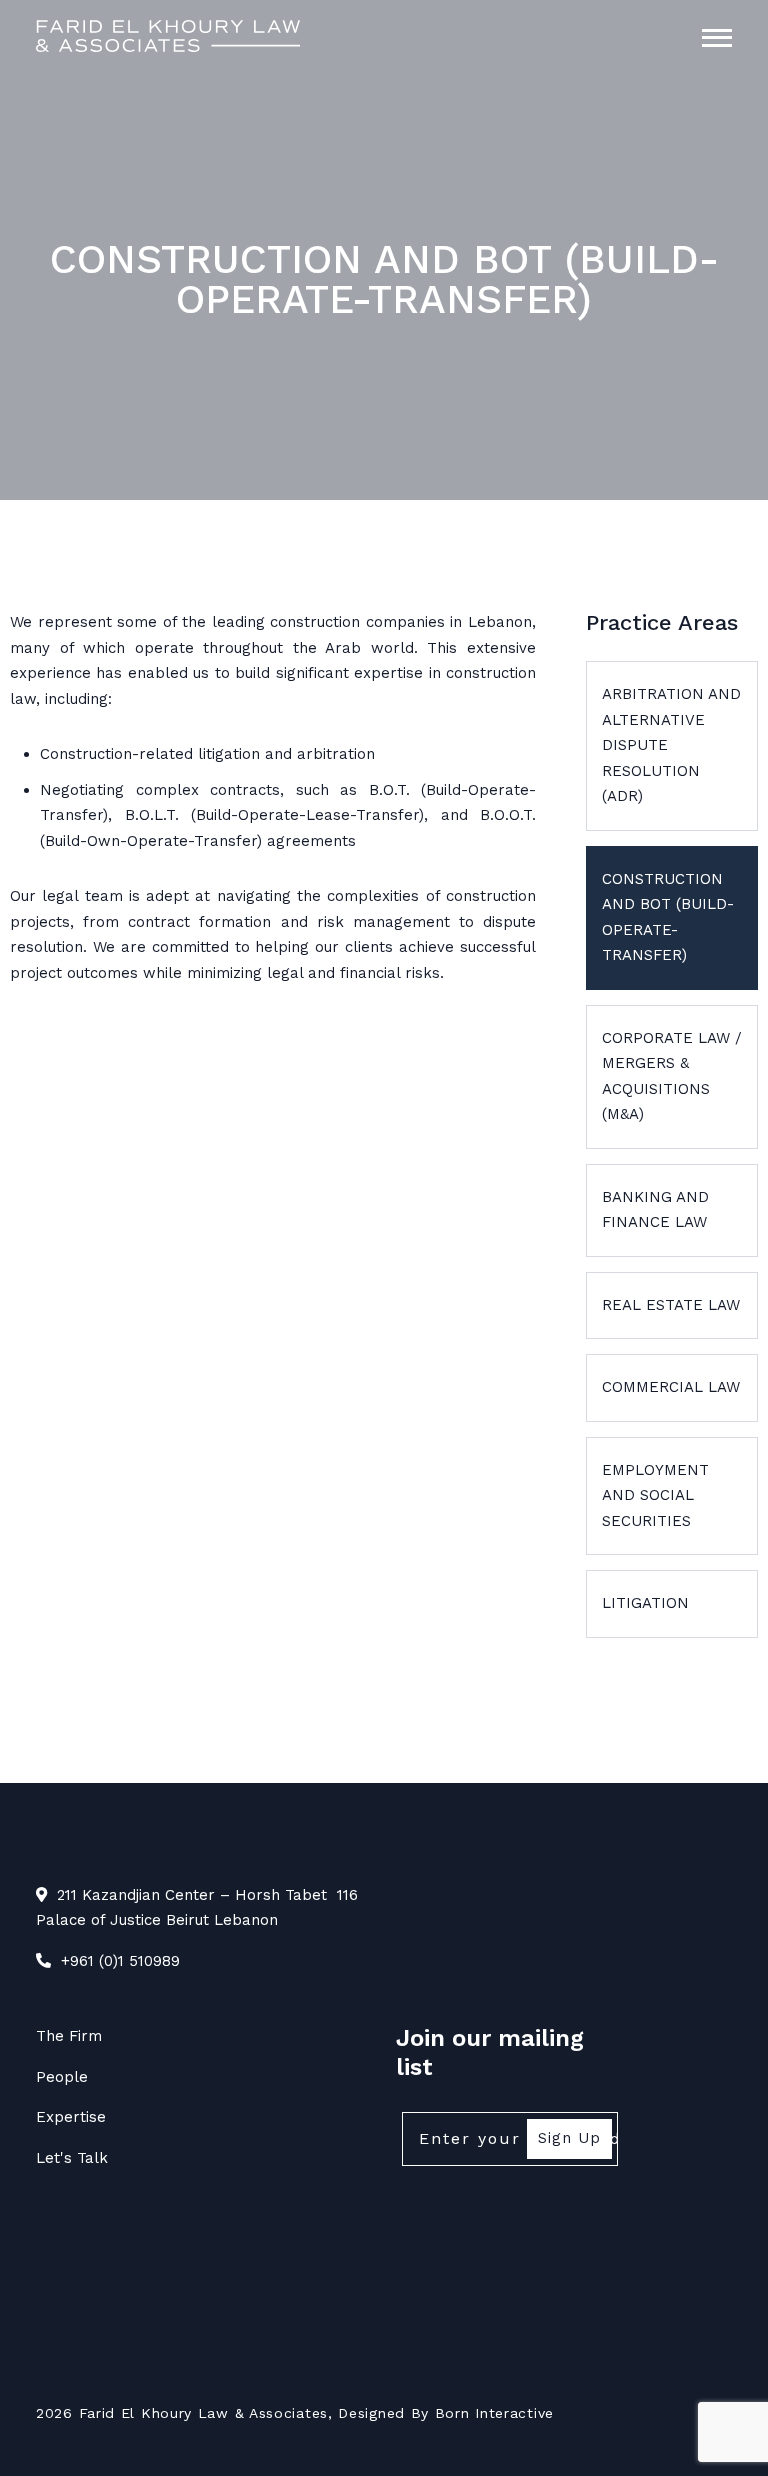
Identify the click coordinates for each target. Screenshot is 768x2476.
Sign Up (569, 2138)
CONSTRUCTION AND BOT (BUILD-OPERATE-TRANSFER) (668, 917)
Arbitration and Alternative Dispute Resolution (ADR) (671, 745)
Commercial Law (671, 1387)
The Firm (69, 2036)
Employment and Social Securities (655, 1495)
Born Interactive (494, 2413)
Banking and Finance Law (655, 1210)
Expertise (71, 2117)
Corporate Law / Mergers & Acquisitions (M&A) (672, 1076)
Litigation (645, 1603)
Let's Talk (72, 2158)
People (62, 2077)
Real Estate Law (671, 1305)
